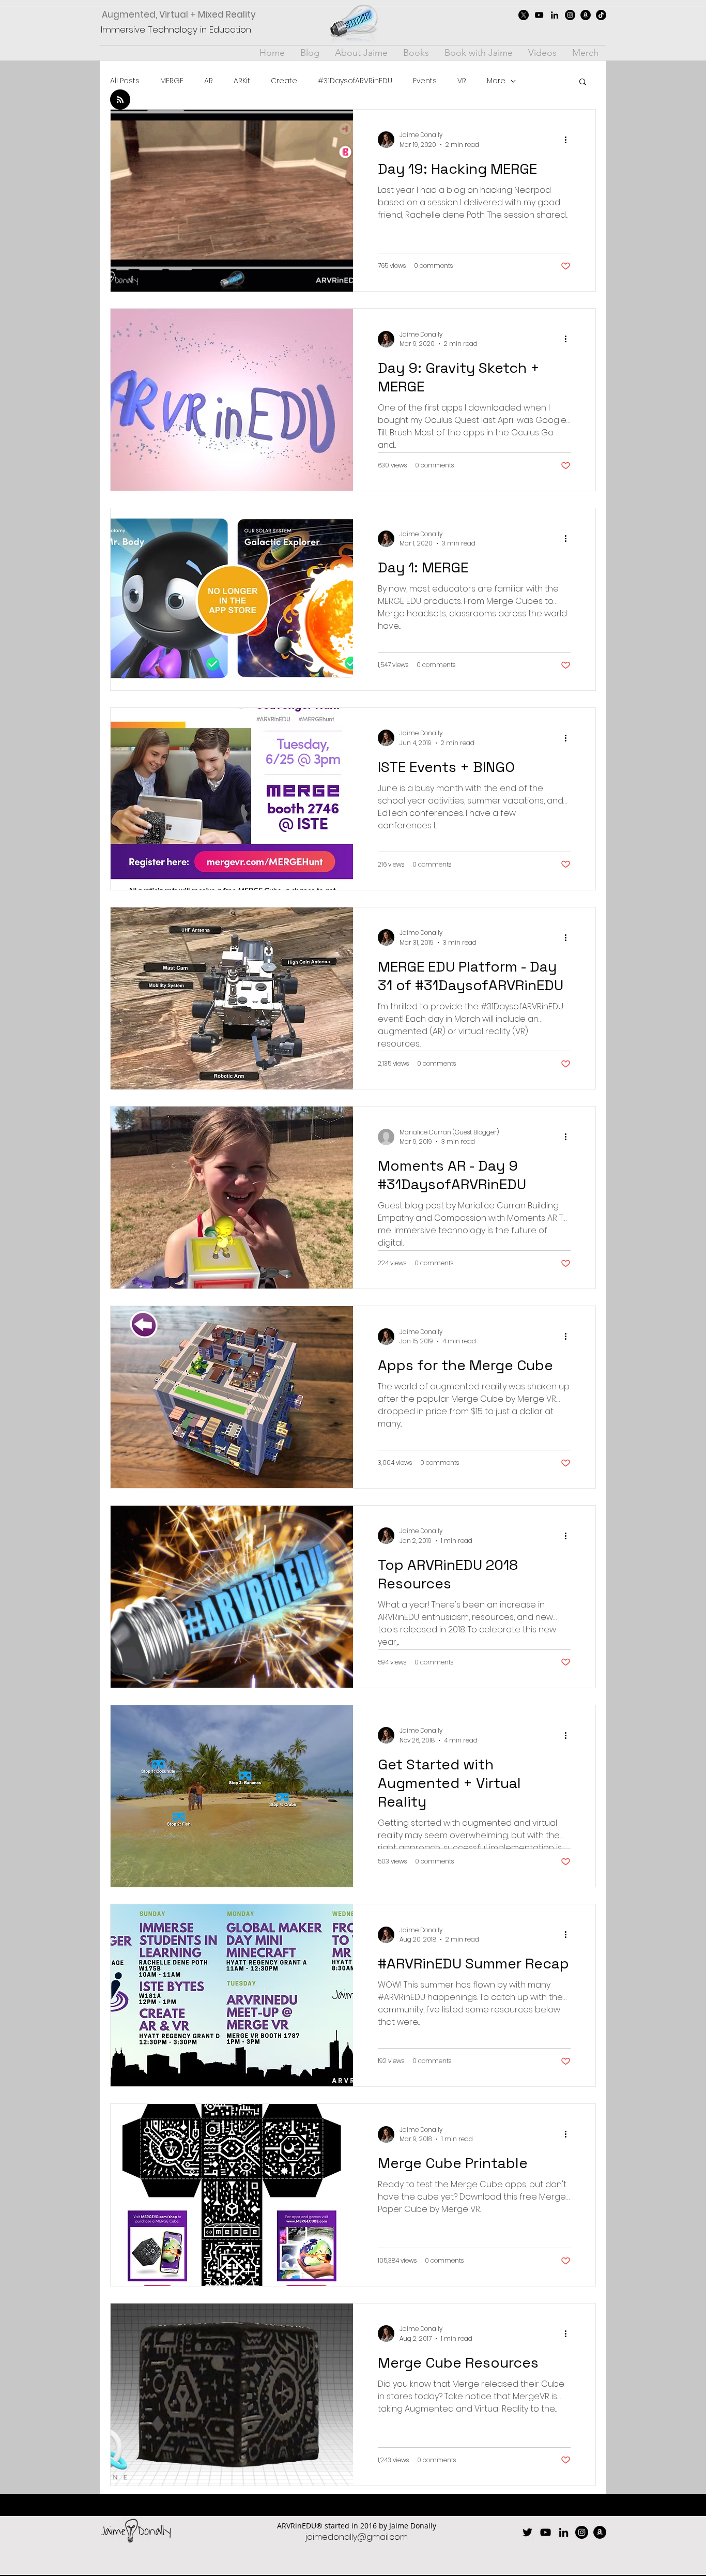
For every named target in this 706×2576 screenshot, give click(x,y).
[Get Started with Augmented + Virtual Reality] (232, 1796)
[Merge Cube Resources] (232, 2395)
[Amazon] (586, 15)
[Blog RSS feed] (120, 100)
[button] (583, 82)
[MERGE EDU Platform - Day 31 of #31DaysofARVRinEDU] (232, 998)
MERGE (172, 81)
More (496, 81)
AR (209, 81)
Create (284, 81)
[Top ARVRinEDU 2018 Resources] (232, 1597)
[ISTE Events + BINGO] (232, 799)
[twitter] (524, 15)
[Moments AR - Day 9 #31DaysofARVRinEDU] (232, 1198)
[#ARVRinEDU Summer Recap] (232, 1995)
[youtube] (539, 15)
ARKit (242, 81)
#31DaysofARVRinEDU (355, 81)
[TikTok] (601, 15)
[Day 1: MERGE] (232, 599)
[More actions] (569, 140)
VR (462, 81)
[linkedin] (555, 15)
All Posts (125, 81)
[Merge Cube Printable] (232, 2195)
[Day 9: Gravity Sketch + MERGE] (232, 400)
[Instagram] (570, 15)
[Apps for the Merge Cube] (232, 1397)
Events (425, 81)
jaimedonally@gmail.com (357, 2537)
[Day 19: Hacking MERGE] (232, 201)
